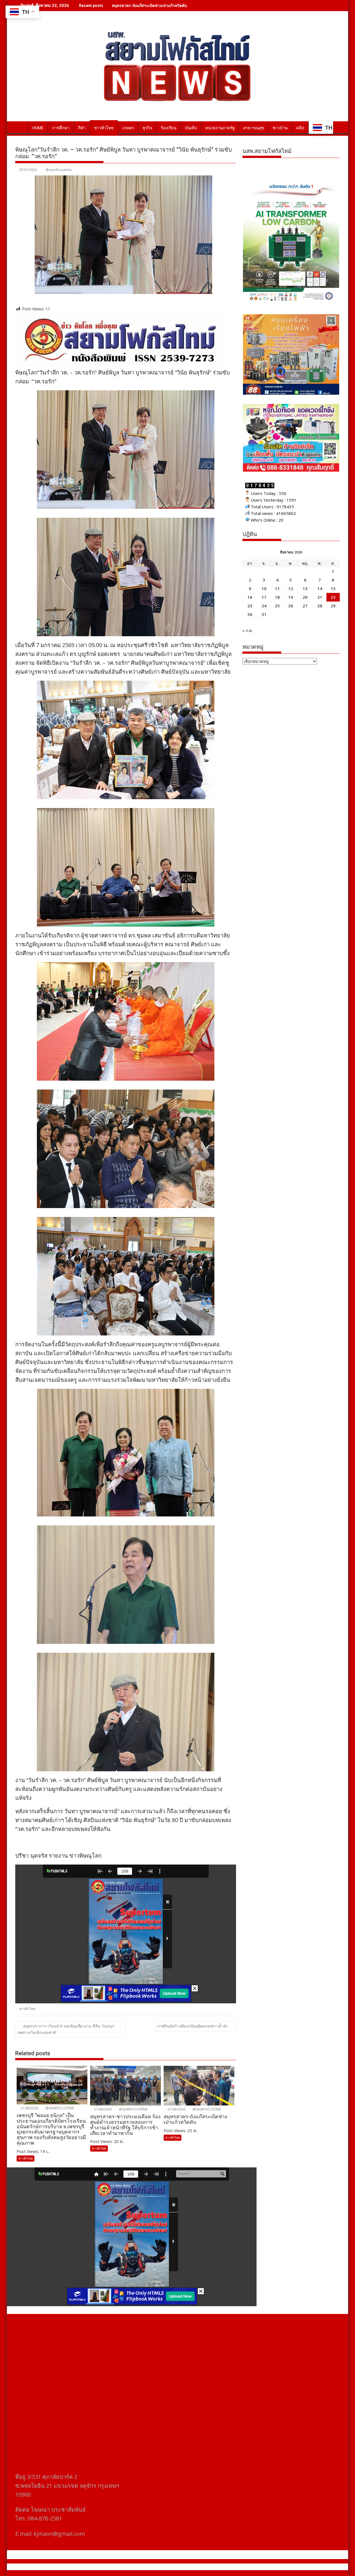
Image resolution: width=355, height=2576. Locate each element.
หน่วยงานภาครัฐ (220, 128)
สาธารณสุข (254, 128)
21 (320, 597)
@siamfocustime (59, 170)
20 (305, 597)
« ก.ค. (248, 630)
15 (333, 588)
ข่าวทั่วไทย (104, 128)
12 (291, 588)
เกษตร (128, 128)
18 (277, 597)
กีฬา (82, 128)
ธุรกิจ (147, 128)
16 (250, 597)
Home (38, 128)
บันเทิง (191, 128)
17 (264, 597)
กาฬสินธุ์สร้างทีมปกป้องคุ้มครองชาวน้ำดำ (193, 2026)
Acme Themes (232, 2567)
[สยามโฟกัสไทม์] (21, 127)
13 (305, 588)
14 (320, 588)
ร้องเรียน (169, 128)
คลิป (300, 128)
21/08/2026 (29, 2108)
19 (291, 597)
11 (277, 588)
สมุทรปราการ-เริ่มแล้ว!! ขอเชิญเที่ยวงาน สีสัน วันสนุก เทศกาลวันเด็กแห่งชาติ (66, 2029)
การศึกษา (61, 128)
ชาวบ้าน (280, 128)
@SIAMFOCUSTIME (59, 2108)
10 (264, 588)
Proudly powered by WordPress (141, 2567)
